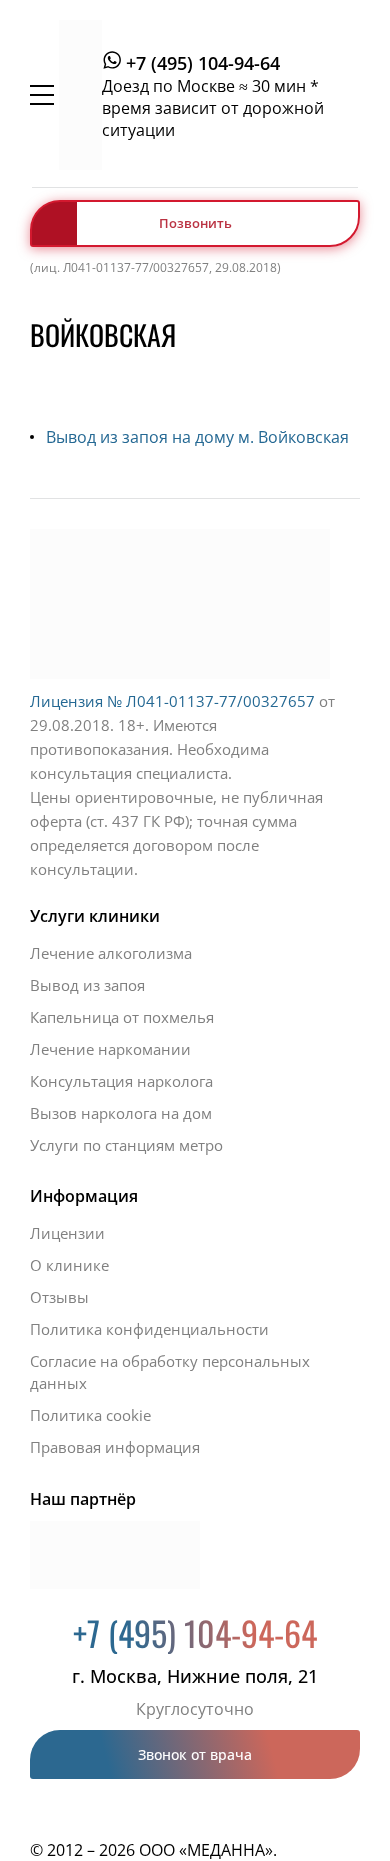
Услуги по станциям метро (126, 1145)
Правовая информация (115, 1447)
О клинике (69, 1265)
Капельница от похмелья (122, 1017)
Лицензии (67, 1233)
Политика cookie (90, 1415)
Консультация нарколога (121, 1081)
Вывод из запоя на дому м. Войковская (197, 437)
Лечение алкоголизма (111, 953)
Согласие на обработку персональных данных (170, 1372)
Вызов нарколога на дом (121, 1113)
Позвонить (195, 223)
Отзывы (59, 1297)
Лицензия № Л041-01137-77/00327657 (172, 701)
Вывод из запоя (87, 985)
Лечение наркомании (110, 1049)
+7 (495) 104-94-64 (203, 63)
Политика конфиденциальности (149, 1329)
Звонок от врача (195, 1754)
